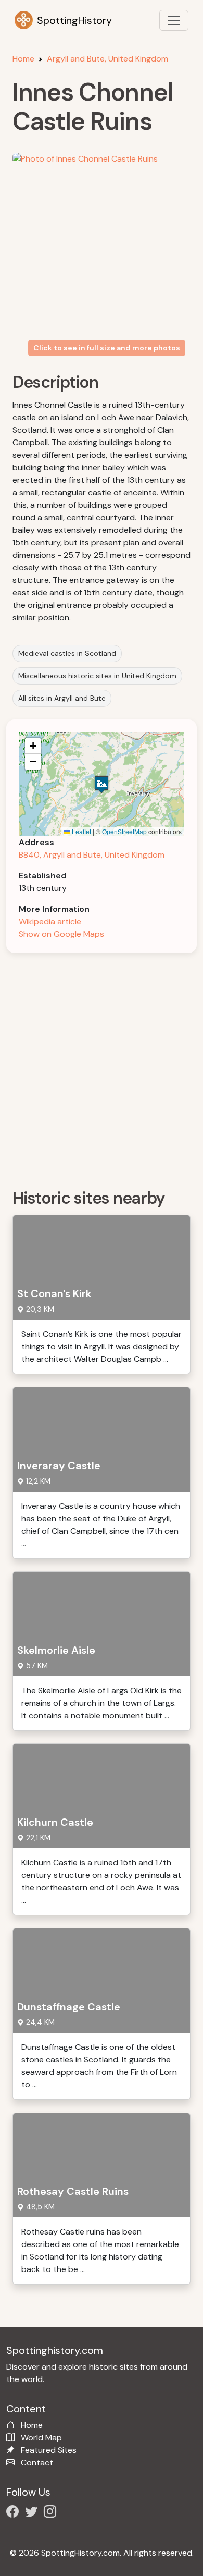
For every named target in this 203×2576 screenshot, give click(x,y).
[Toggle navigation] (174, 20)
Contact (37, 2463)
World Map (41, 2438)
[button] (102, 784)
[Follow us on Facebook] (15, 2513)
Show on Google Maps (61, 934)
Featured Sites (49, 2450)
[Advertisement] (102, 1067)
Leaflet (81, 831)
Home (23, 59)
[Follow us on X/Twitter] (33, 2513)
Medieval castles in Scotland (67, 653)
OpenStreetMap (124, 831)
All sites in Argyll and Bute (62, 698)
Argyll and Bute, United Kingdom (107, 59)
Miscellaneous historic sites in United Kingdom (97, 676)
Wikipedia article (50, 921)
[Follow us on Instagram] (52, 2513)
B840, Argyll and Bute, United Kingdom (92, 855)
